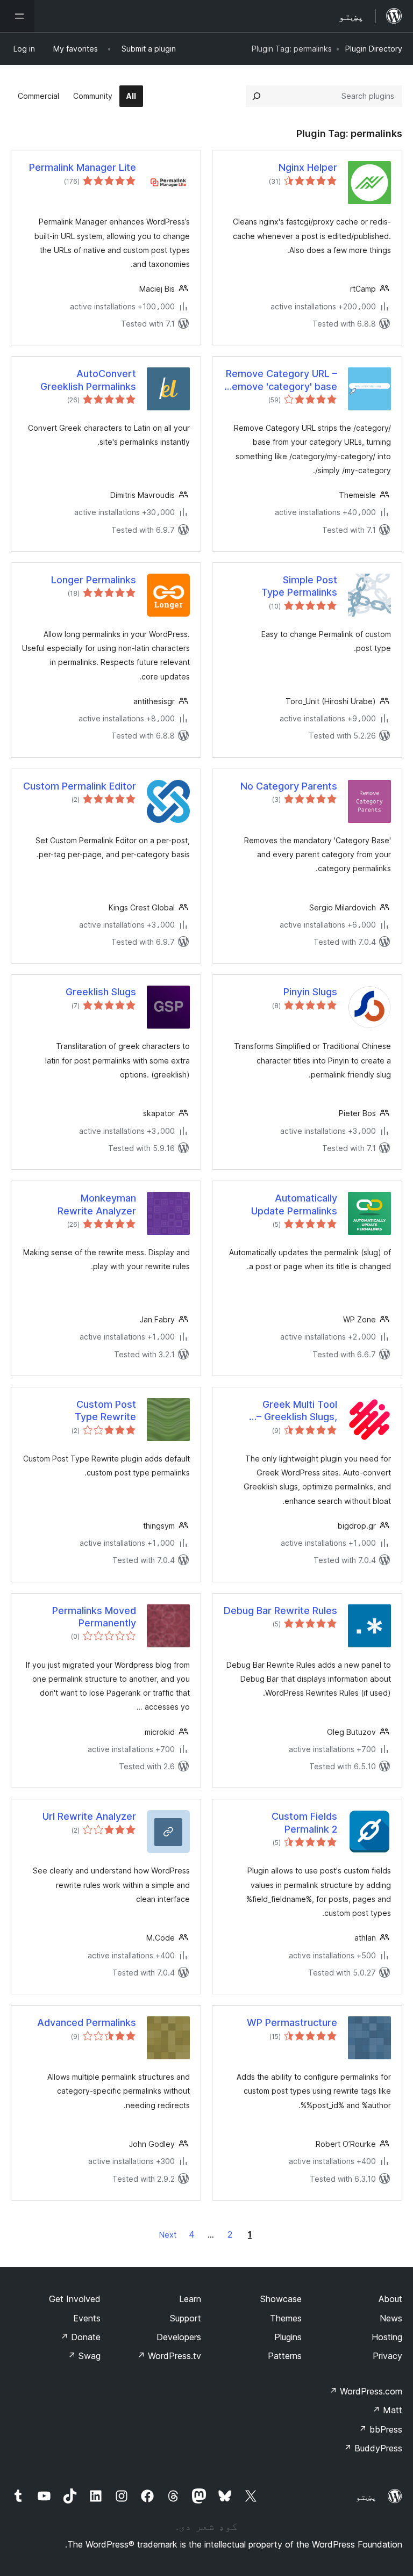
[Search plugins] (257, 96)
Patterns (285, 2356)
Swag (84, 2356)
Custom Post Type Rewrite (105, 1410)
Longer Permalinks (94, 580)
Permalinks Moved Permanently (94, 1617)
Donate (80, 2337)
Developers (179, 2337)
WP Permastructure (292, 2023)
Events (87, 2318)
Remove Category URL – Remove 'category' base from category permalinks (282, 380)
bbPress (380, 2429)
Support (186, 2318)
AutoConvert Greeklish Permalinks (88, 380)
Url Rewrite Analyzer (89, 1816)
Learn (190, 2299)
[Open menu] (17, 16)
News (391, 2318)
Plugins (288, 2337)
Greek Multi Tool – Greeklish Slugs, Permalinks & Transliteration (297, 1411)
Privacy (387, 2356)
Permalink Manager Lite (83, 167)
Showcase (281, 2299)
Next (168, 2235)
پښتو (366, 2497)
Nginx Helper (308, 167)
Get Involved (75, 2299)
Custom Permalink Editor (80, 786)
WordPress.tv (169, 2356)
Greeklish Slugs (101, 992)
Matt (387, 2410)
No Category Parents (289, 786)
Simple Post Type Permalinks (299, 586)
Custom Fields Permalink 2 (304, 1822)
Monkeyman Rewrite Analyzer (97, 1204)
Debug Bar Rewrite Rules (280, 1611)
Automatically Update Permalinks (294, 1204)
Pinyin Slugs (310, 992)
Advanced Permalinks (87, 2023)
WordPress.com (366, 2391)
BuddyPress (373, 2448)
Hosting (387, 2337)
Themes (286, 2318)
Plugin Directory (374, 49)
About (390, 2299)
